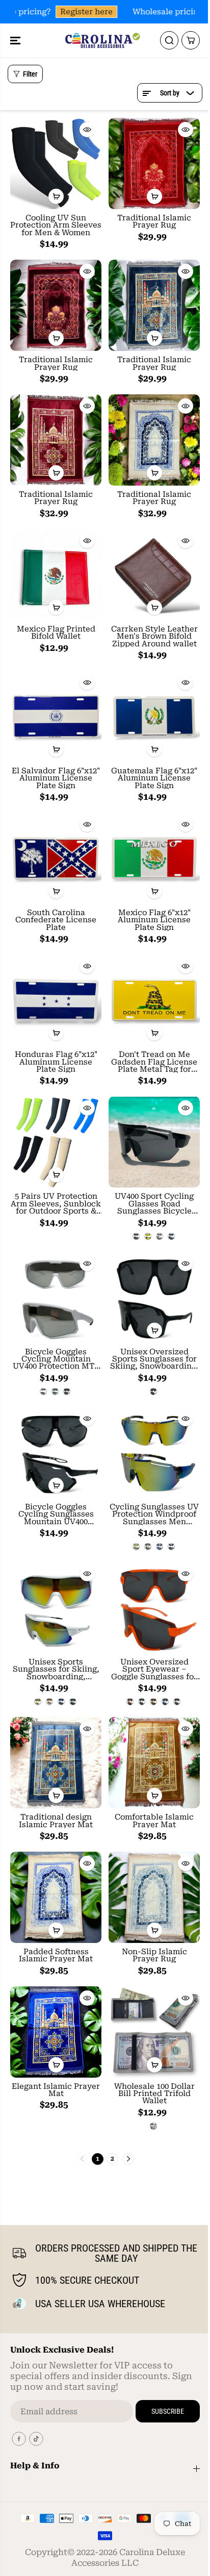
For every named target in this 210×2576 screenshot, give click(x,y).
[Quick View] (87, 130)
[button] (16, 40)
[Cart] (191, 40)
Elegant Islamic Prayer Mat (56, 2090)
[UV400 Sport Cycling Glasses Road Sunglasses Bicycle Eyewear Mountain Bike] (154, 1142)
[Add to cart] (56, 196)
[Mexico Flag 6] (154, 858)
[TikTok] (36, 2439)
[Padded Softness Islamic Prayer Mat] (56, 1897)
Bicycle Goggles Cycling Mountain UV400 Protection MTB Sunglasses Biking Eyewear (56, 1359)
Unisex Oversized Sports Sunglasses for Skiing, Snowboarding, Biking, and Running (154, 1359)
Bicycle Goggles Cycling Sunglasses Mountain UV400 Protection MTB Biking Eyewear (56, 1514)
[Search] (169, 40)
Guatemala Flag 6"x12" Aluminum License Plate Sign (154, 778)
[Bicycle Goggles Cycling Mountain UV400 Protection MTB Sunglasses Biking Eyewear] (56, 1297)
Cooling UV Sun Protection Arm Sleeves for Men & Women (56, 225)
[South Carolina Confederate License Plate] (56, 858)
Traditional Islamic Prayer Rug (154, 222)
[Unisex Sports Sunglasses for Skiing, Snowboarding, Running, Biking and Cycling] (56, 1608)
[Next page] (128, 2159)
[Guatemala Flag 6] (154, 716)
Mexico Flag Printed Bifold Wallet (56, 633)
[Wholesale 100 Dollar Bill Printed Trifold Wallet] (154, 2032)
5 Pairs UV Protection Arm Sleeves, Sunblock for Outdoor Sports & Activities (56, 1204)
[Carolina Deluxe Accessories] (102, 40)
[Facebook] (19, 2439)
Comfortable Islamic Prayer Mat (154, 1821)
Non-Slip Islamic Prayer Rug (154, 1955)
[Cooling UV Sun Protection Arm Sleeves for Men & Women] (56, 163)
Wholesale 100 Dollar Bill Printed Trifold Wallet (154, 2094)
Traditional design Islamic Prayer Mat (56, 1821)
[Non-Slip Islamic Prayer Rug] (154, 1897)
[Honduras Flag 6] (56, 1000)
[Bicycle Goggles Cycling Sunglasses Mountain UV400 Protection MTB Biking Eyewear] (56, 1453)
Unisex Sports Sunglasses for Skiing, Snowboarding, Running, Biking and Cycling (56, 1669)
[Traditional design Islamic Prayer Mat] (56, 1763)
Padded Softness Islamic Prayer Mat (56, 1955)
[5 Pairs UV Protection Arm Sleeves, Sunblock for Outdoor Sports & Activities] (56, 1142)
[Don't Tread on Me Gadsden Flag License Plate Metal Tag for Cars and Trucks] (154, 1000)
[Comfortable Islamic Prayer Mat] (154, 1763)
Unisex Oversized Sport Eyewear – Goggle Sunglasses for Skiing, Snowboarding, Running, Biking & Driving (154, 1669)
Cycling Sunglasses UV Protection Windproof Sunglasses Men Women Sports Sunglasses (154, 1514)
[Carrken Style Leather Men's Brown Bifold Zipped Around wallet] (154, 575)
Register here (83, 12)
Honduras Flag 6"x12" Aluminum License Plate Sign (56, 1062)
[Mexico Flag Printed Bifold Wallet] (56, 575)
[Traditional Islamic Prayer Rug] (154, 163)
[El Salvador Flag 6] (56, 716)
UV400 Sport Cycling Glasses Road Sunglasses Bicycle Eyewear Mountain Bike (154, 1204)
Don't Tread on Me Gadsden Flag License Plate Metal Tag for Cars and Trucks (154, 1062)
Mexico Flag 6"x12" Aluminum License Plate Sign (154, 920)
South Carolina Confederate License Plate (56, 920)
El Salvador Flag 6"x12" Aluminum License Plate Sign (56, 778)
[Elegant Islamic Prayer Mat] (56, 2032)
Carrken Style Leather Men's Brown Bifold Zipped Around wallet (154, 636)
